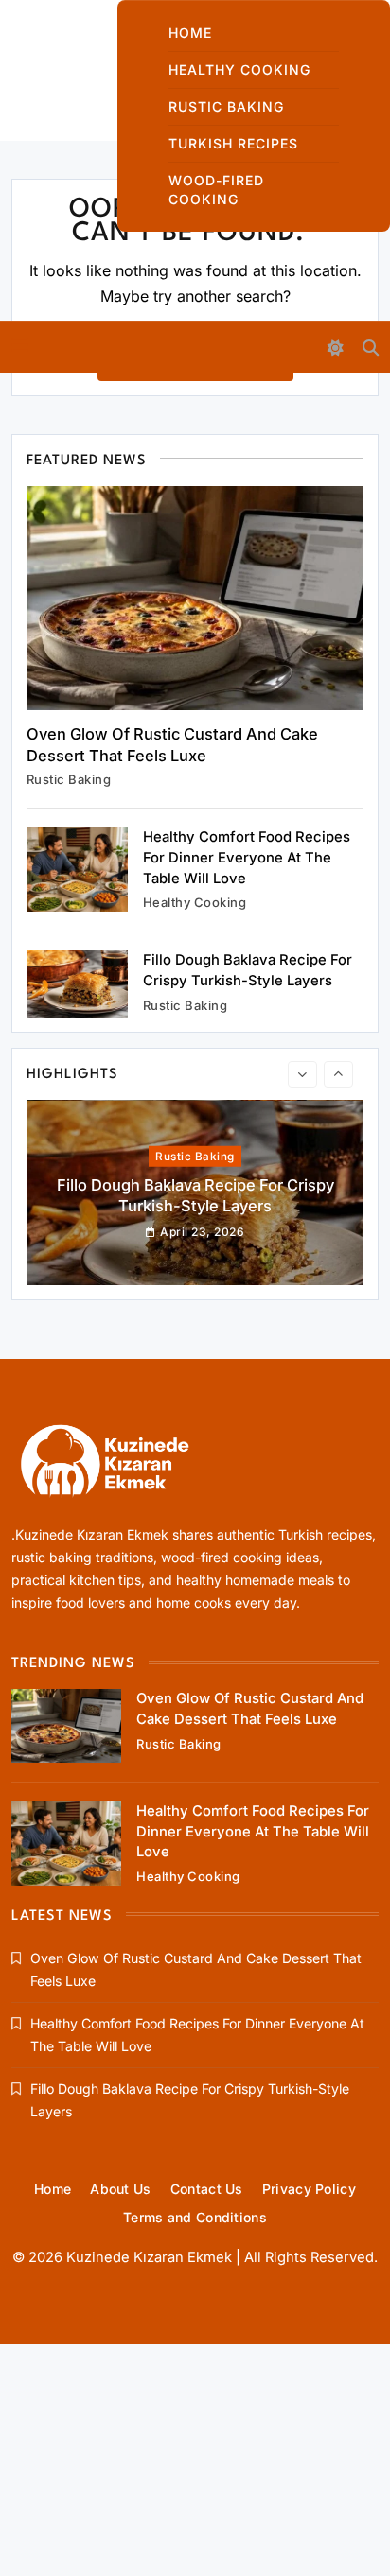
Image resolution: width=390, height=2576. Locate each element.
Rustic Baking (226, 106)
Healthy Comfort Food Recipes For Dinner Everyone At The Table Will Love (247, 857)
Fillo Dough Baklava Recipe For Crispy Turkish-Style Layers (195, 1167)
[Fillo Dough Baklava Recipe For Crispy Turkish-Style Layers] (77, 984)
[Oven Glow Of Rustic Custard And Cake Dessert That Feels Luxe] (195, 598)
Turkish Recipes (233, 143)
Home (190, 33)
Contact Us (207, 2189)
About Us (120, 2189)
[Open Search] (371, 348)
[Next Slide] (338, 1074)
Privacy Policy (309, 2189)
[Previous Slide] (302, 1074)
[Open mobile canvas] (20, 345)
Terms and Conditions (195, 2217)
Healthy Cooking (239, 70)
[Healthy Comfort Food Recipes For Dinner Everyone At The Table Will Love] (77, 870)
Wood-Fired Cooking (216, 190)
